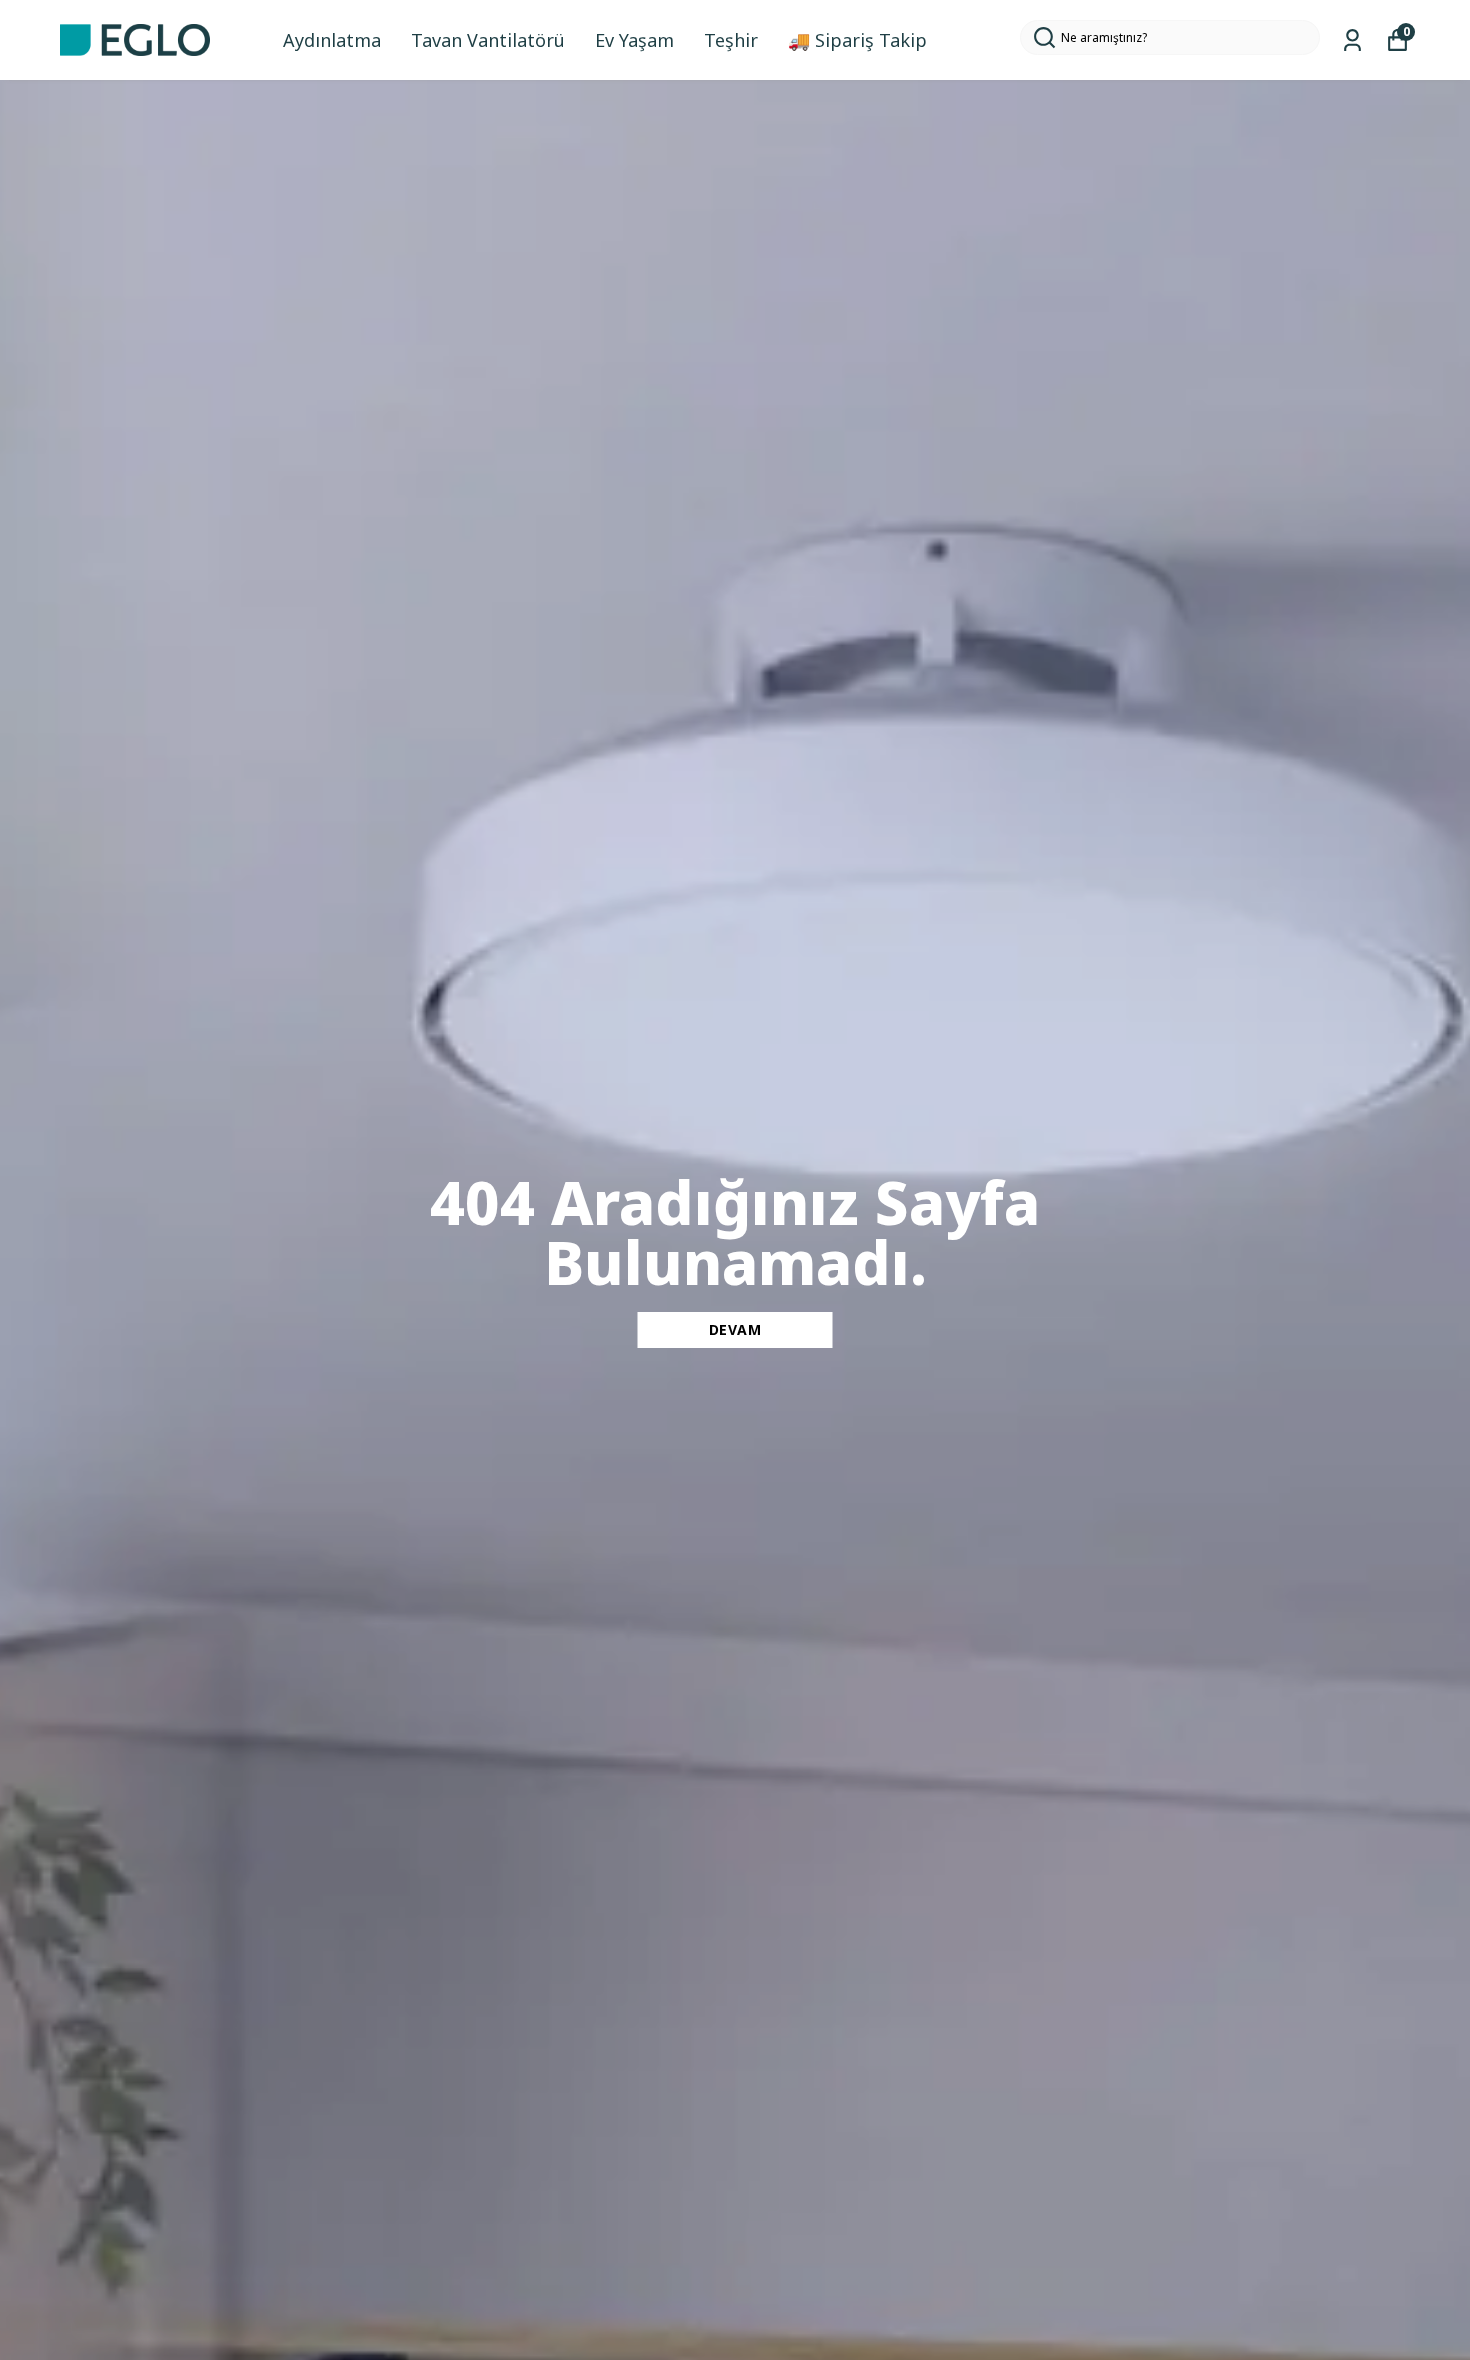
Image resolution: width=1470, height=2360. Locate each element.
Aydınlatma (332, 40)
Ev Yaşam (634, 40)
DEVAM (735, 1329)
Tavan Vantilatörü (488, 40)
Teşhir (731, 40)
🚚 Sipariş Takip (857, 40)
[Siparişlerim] (1352, 40)
